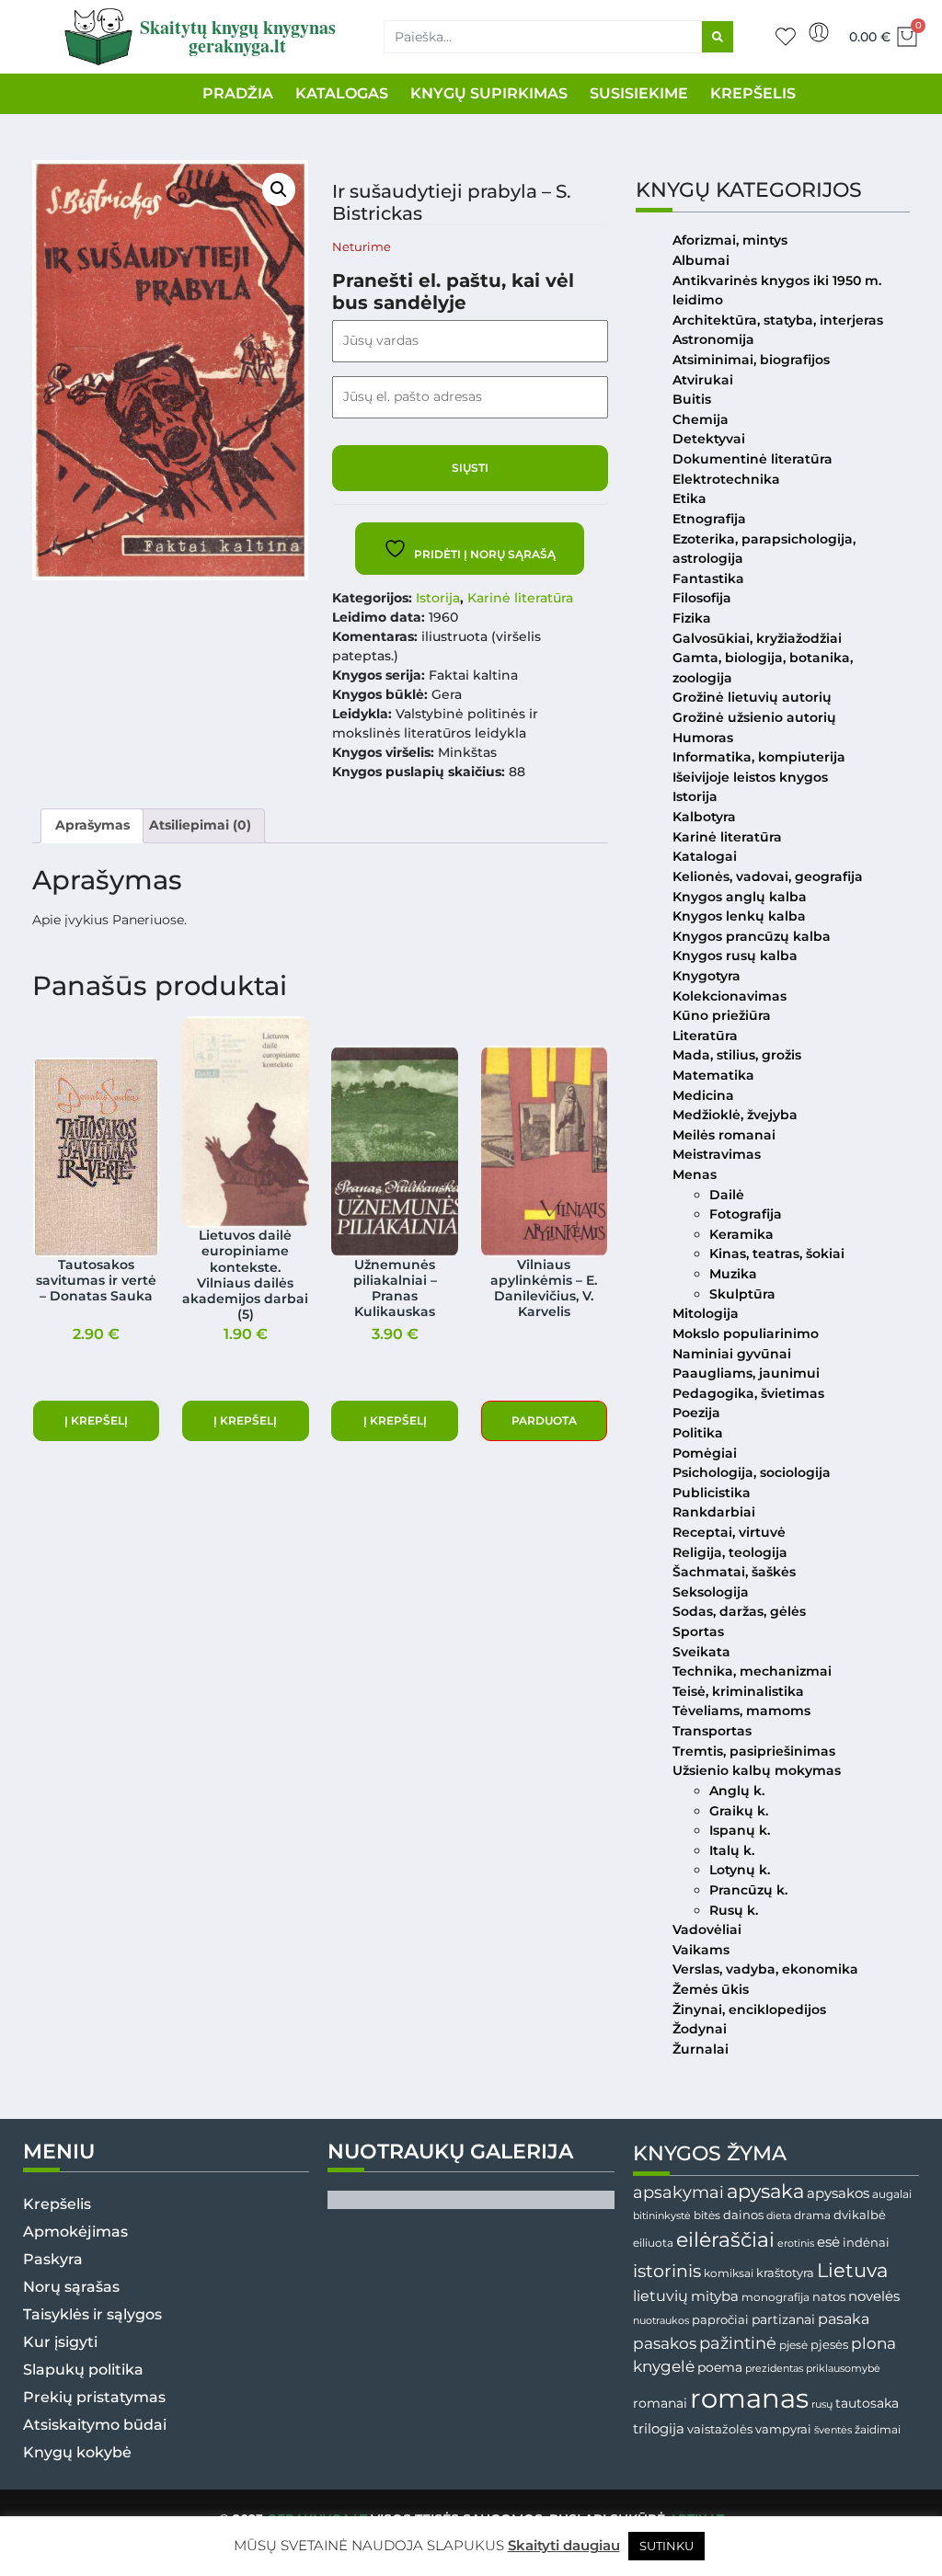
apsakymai (678, 2192)
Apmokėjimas (75, 2232)
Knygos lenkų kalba (739, 916)
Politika (698, 1433)
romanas (749, 2398)
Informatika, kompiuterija (759, 757)
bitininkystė (662, 2216)
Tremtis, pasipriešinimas (754, 1751)
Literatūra (705, 1036)
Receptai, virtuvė (729, 1532)
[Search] (718, 37)
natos (829, 2296)
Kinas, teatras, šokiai (777, 1254)
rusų (822, 2404)
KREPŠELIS (753, 93)
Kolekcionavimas (729, 996)
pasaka (844, 2318)
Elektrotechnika (726, 479)
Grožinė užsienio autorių (754, 717)
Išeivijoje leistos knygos (750, 777)
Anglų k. (737, 1791)
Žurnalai (701, 2049)
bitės (707, 2215)
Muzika (733, 1274)
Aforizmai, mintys (730, 240)
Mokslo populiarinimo (746, 1334)
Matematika (713, 1075)
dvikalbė (860, 2215)
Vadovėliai (707, 1929)
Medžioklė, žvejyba (735, 1115)
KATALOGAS (342, 93)
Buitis (692, 399)
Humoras (703, 738)
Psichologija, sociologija (752, 1472)
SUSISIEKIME (639, 93)
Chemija (701, 419)
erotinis (796, 2244)
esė (828, 2242)
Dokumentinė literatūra (752, 459)
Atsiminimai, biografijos (751, 360)
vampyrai (783, 2429)
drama (812, 2215)
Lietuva (852, 2270)
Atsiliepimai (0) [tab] (200, 825)
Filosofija (702, 598)
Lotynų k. (740, 1870)
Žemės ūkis (711, 1989)
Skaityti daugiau (564, 2545)
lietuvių (661, 2296)
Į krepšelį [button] (96, 1420)
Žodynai (700, 2029)
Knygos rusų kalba (735, 956)
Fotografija (746, 1214)
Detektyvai (709, 439)
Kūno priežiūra (722, 1015)
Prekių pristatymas (94, 2397)
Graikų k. (739, 1811)
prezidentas (774, 2368)
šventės (833, 2430)
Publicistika (712, 1493)
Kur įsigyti (60, 2342)
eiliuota (653, 2243)
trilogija (659, 2429)
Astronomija (713, 339)
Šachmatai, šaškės (734, 1572)
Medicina (703, 1095)
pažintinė (738, 2343)
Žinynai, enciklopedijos (749, 2009)
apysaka (765, 2191)
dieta (779, 2215)
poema (720, 2367)
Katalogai (705, 856)
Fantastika (708, 578)
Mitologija (706, 1313)
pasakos (665, 2343)
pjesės (829, 2345)
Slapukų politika (83, 2370)
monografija (775, 2297)
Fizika (692, 618)
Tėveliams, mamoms (741, 1711)
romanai (660, 2403)
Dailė (727, 1195)
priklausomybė (843, 2368)
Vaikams (701, 1950)
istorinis (667, 2271)
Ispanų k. (740, 1830)
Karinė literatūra (520, 598)
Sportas (698, 1631)
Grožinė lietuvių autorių (752, 697)
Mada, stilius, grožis (737, 1055)
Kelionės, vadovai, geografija (768, 876)
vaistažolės (720, 2429)
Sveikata (701, 1652)
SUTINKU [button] (666, 2546)
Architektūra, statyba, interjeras (778, 320)
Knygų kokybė (77, 2452)
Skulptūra (742, 1294)
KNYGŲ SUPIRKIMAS (489, 93)
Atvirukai (703, 380)
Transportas (712, 1731)
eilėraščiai (725, 2240)
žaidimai (878, 2429)
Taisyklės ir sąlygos (92, 2314)
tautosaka (867, 2403)
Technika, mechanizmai (752, 1671)
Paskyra (53, 2259)
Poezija (696, 1413)
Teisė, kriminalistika (738, 1691)
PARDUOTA (544, 1420)
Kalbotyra (704, 817)
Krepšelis (57, 2204)
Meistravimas (717, 1154)
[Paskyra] (819, 32)
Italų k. (732, 1850)
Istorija (438, 598)
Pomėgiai (705, 1453)
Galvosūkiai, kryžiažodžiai (757, 638)
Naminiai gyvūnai (732, 1354)
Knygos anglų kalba (740, 897)
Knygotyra (706, 976)
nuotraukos (661, 2320)
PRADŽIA (238, 93)
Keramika (741, 1234)
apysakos (838, 2193)
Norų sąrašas (71, 2287)
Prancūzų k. (748, 1890)
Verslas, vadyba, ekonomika (765, 1969)
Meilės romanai (724, 1135)
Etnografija (709, 519)
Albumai (701, 260)
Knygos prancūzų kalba (752, 936)
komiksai (729, 2273)
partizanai (783, 2319)
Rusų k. (734, 1910)
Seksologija (711, 1592)
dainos (743, 2215)
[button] (279, 189)
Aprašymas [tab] (92, 825)
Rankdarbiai (714, 1512)
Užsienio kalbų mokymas (757, 1770)
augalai (892, 2194)
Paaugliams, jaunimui (746, 1373)
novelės (874, 2296)
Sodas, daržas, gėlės (739, 1611)
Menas (695, 1174)
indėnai (866, 2242)
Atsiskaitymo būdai (95, 2425)
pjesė (793, 2345)
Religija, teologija (730, 1552)
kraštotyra (785, 2273)
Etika (689, 498)
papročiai (720, 2319)
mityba (715, 2296)
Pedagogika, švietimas (748, 1393)
